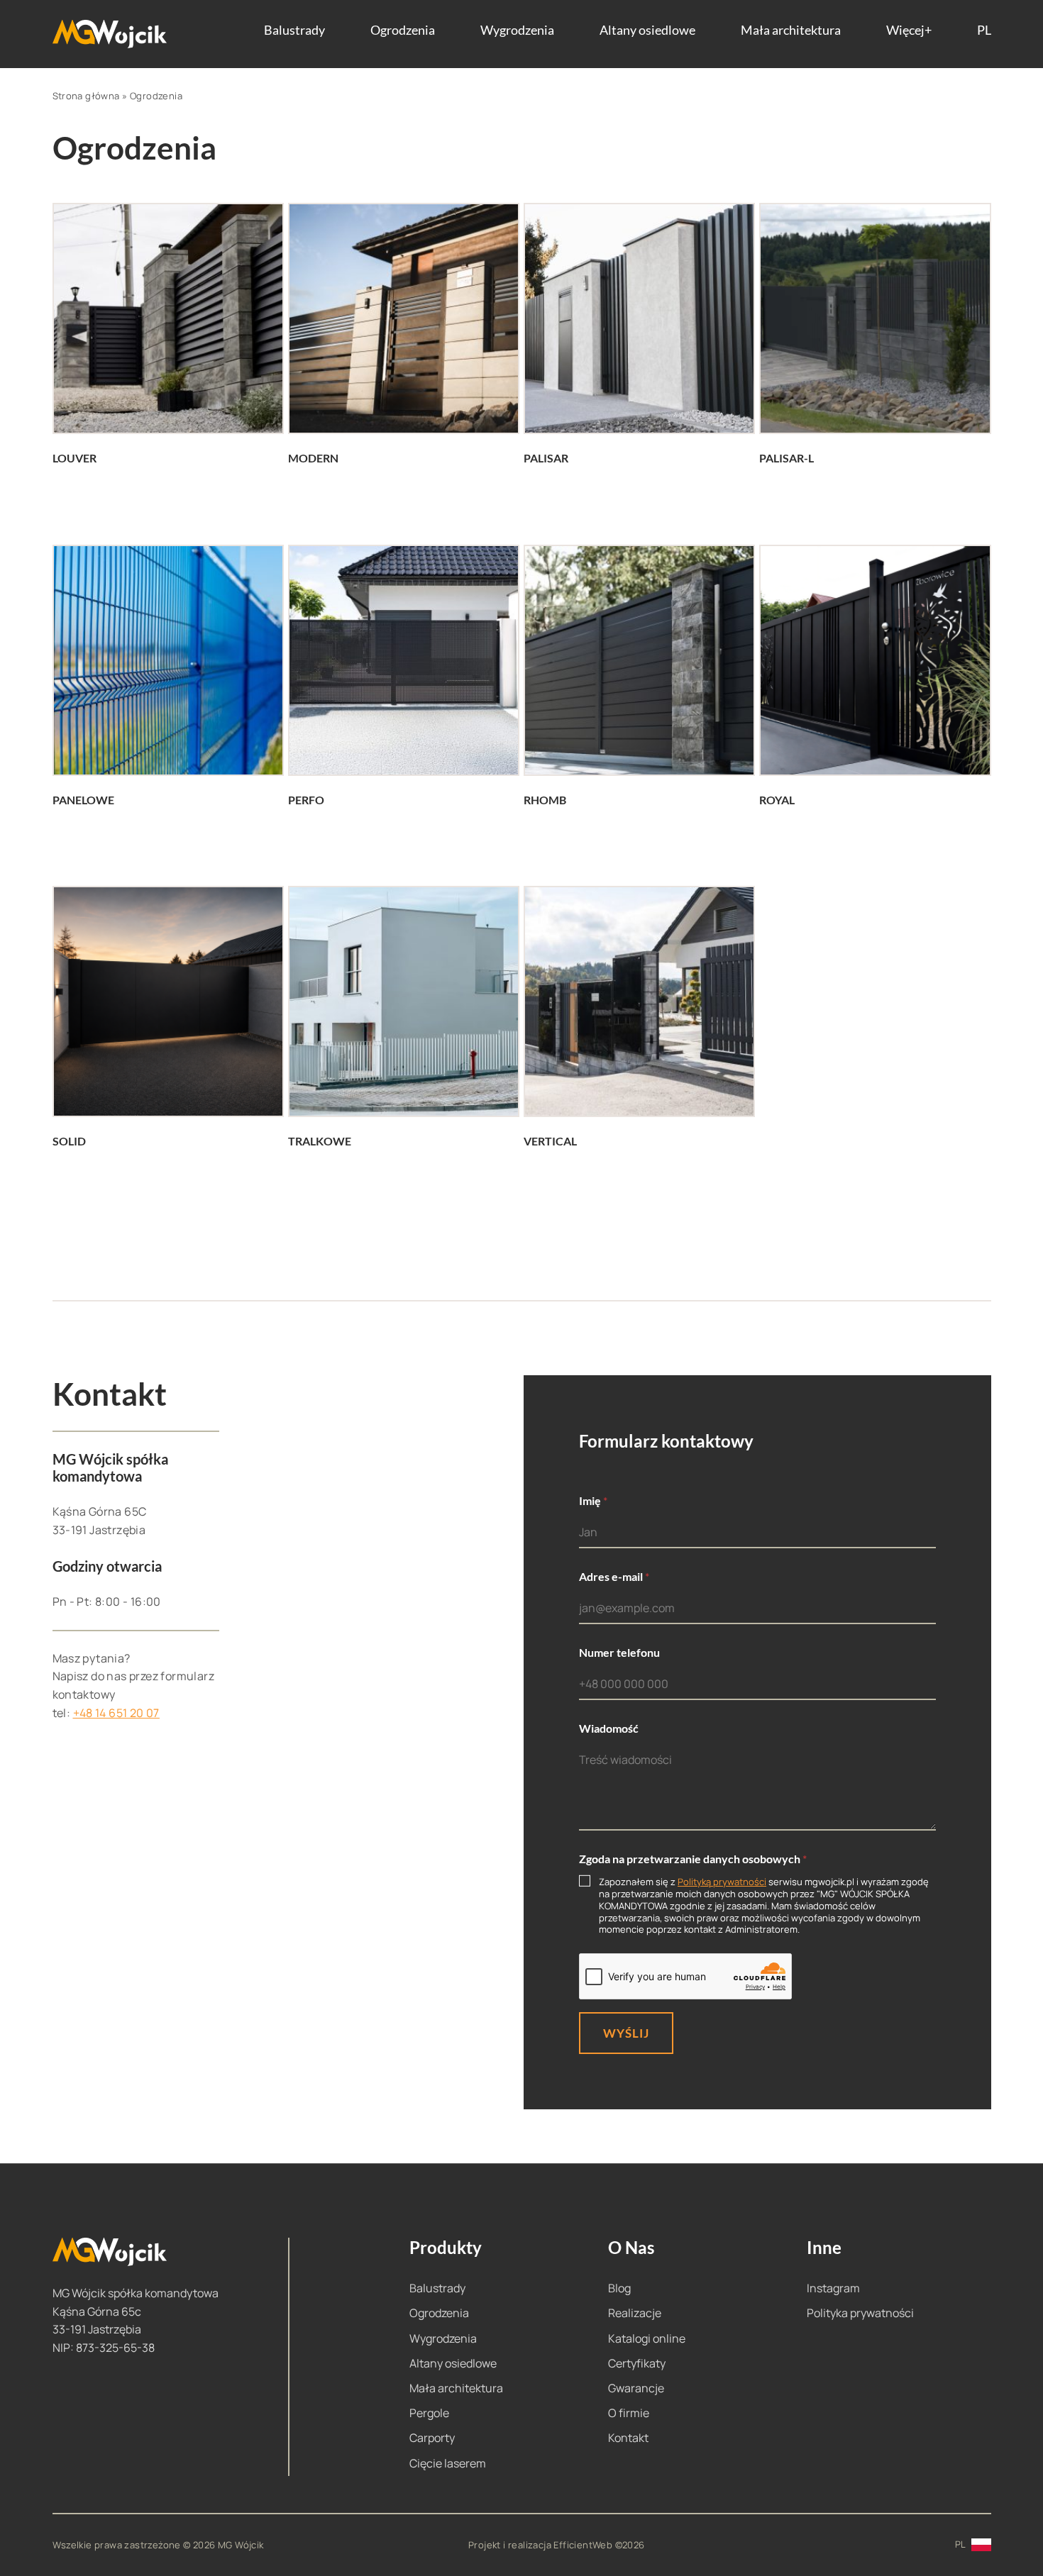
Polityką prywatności (722, 1882)
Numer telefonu (619, 1652)
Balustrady (294, 30)
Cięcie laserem (448, 2463)
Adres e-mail (614, 1576)
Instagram (833, 2288)
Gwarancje (636, 2388)
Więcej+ (909, 30)
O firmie (629, 2413)
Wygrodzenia (517, 30)
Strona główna (86, 96)
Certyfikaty (637, 2363)
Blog (619, 2288)
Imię (593, 1500)
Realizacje (635, 2313)
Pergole (429, 2413)
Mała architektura (791, 30)
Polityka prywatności (860, 2313)
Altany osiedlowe (647, 30)
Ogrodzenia (403, 30)
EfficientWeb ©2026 (599, 2545)
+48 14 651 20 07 (116, 1713)
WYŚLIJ (626, 2033)
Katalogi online (647, 2338)
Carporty (432, 2438)
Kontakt (628, 2438)
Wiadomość (609, 1728)
